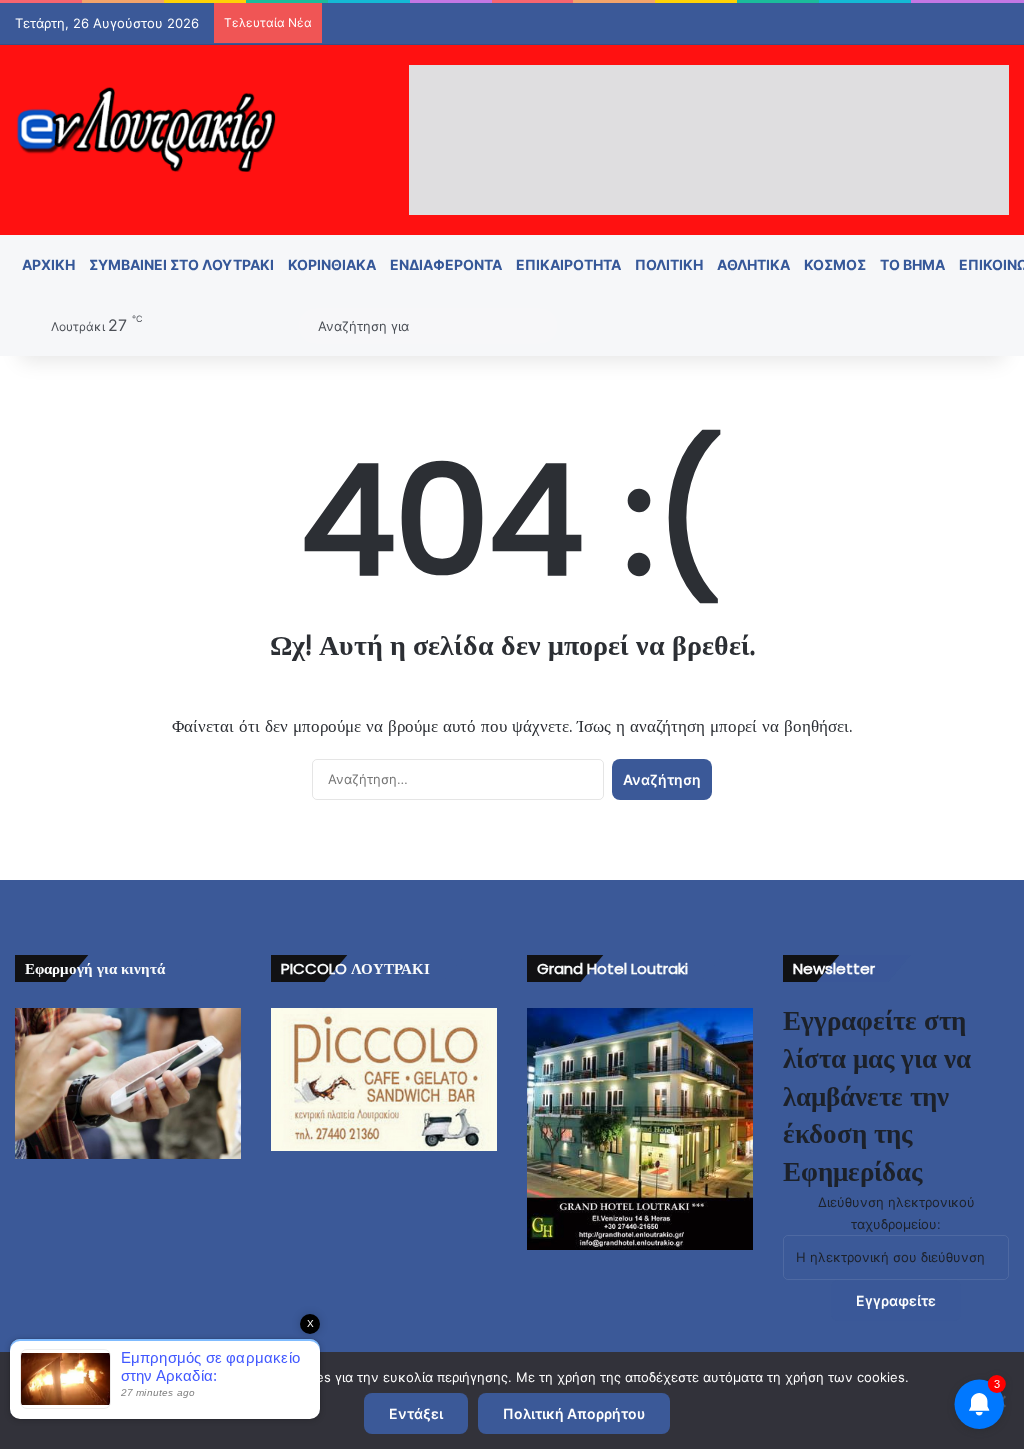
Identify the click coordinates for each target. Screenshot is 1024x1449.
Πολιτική (669, 264)
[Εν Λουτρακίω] (145, 128)
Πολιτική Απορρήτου (574, 1413)
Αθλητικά (753, 264)
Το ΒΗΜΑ (912, 264)
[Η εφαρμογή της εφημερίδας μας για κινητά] (128, 1083)
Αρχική (48, 264)
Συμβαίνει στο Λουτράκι (181, 264)
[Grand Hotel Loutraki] (640, 1129)
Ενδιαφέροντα (446, 264)
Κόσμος (835, 264)
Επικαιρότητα (568, 264)
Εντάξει (416, 1413)
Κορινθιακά (332, 264)
